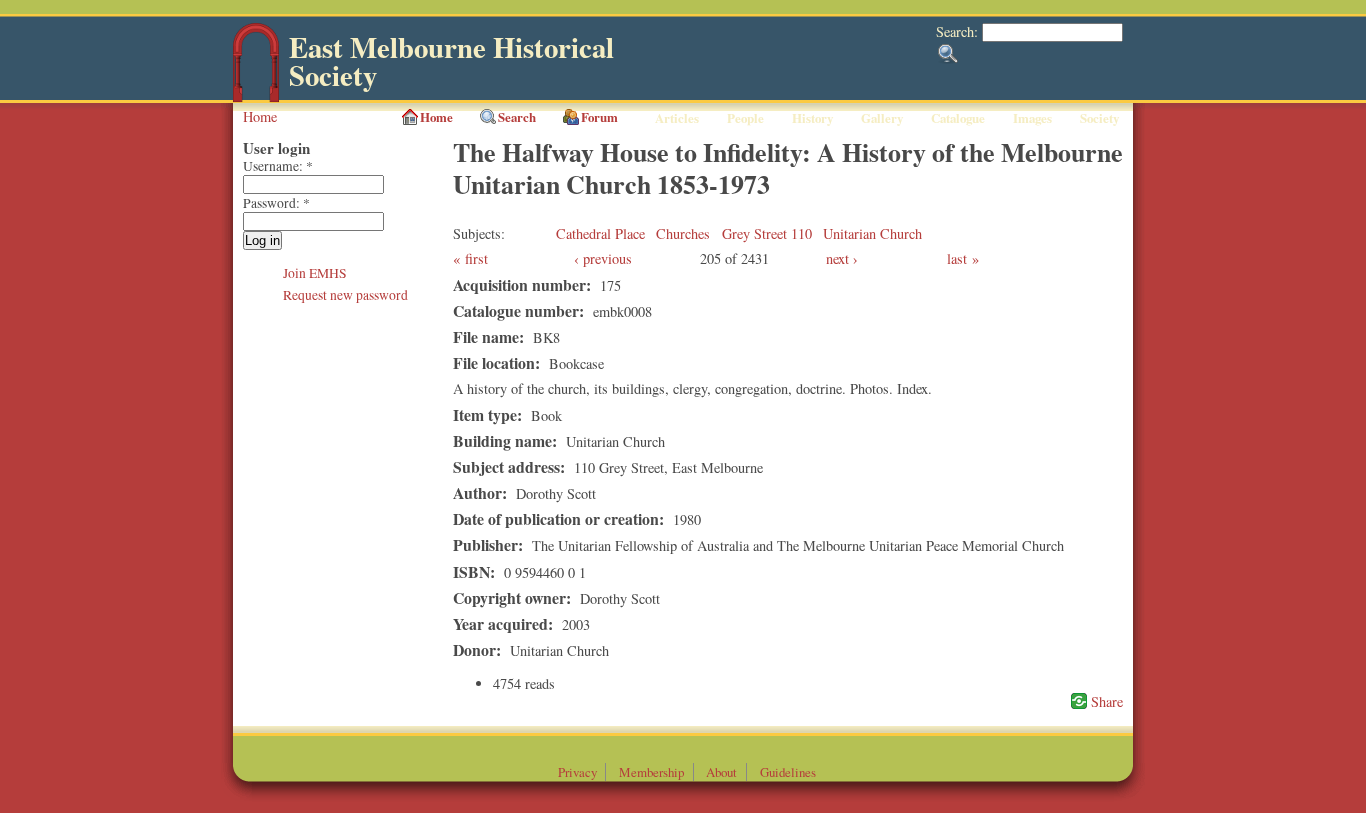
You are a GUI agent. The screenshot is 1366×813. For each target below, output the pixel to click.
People (745, 118)
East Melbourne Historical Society (451, 61)
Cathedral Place (600, 233)
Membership (651, 772)
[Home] (256, 97)
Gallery (882, 118)
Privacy (577, 772)
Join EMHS (315, 273)
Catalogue (958, 118)
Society (1099, 118)
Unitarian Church (872, 233)
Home (260, 116)
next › (842, 258)
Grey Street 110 (767, 233)
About (721, 772)
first (476, 258)
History (812, 118)
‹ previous (603, 258)
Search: (959, 31)
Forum (599, 117)
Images (1032, 118)
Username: (278, 166)
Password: (276, 203)
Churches (683, 233)
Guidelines (788, 772)
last (957, 258)
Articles (677, 118)
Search (517, 117)
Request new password (345, 295)
